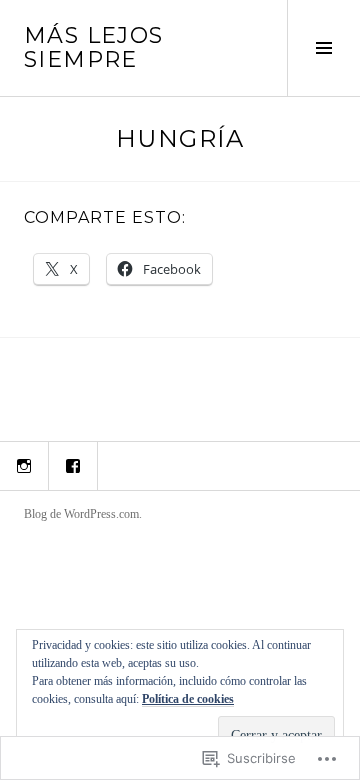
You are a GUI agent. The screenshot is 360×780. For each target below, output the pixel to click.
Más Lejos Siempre (93, 47)
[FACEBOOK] (73, 466)
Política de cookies (188, 699)
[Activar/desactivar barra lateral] (323, 48)
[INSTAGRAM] (24, 466)
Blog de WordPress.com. (83, 514)
